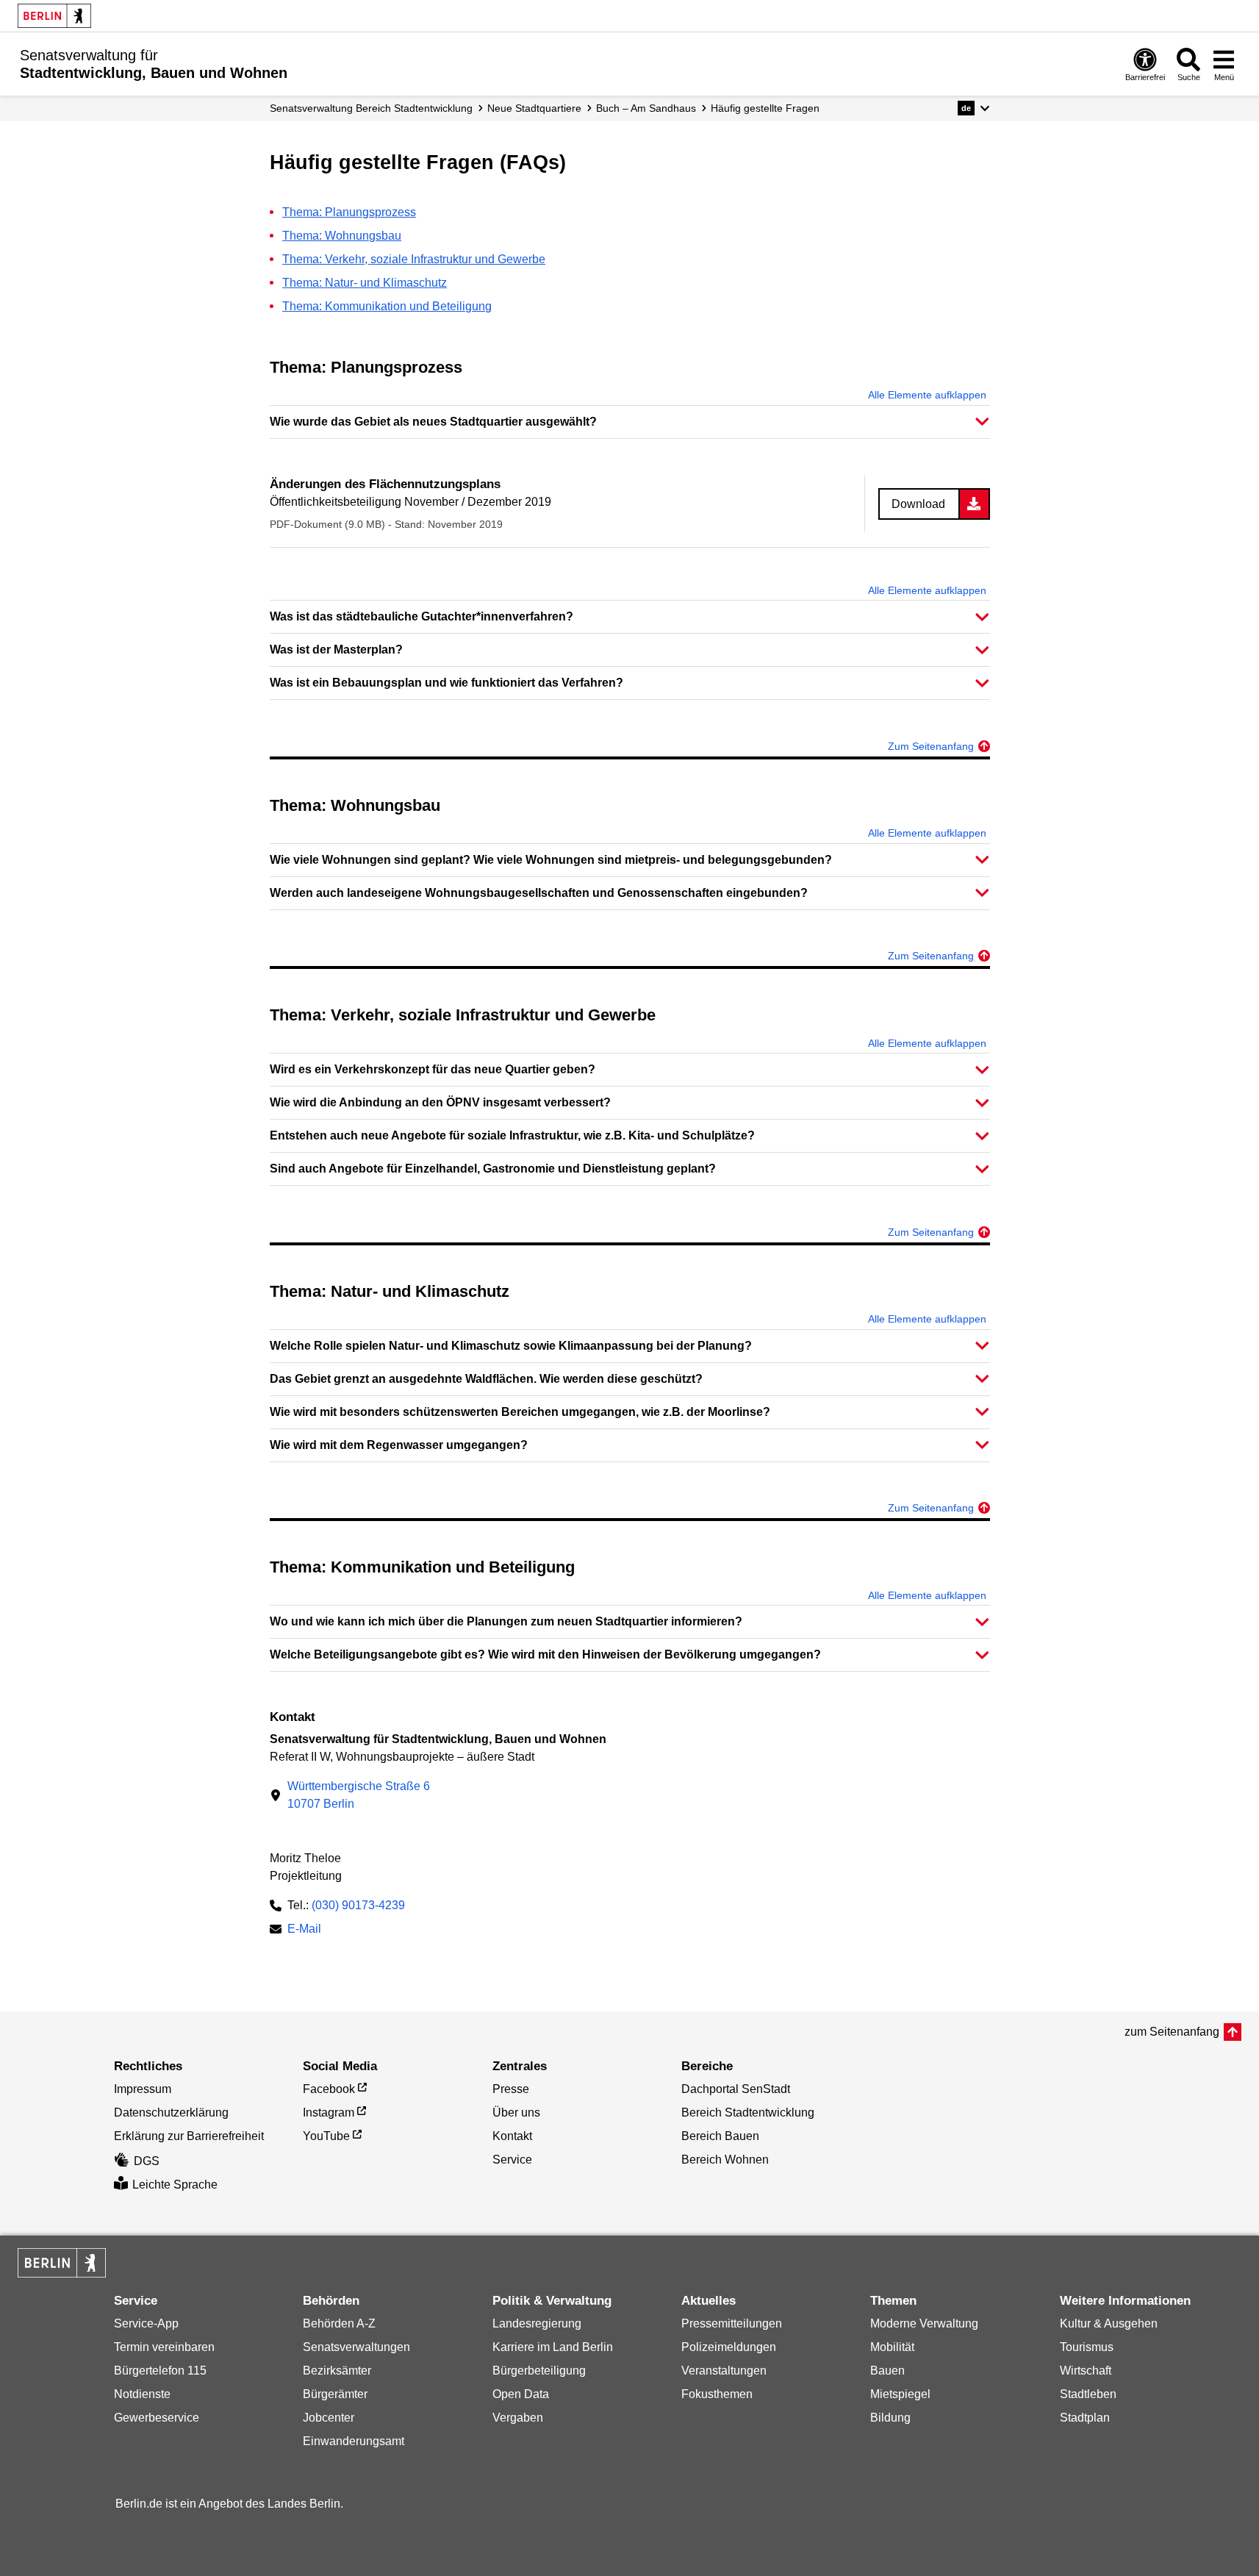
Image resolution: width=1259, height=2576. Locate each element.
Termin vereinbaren (164, 2347)
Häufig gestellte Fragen (765, 108)
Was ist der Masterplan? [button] (336, 650)
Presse (511, 2089)
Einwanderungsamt (354, 2441)
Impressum (143, 2089)
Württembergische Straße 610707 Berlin (359, 1795)
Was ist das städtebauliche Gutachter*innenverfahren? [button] (422, 616)
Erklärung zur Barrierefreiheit (189, 2136)
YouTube (326, 2136)
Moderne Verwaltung (924, 2323)
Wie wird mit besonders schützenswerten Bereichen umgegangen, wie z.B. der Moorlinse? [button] (520, 1412)
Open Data (521, 2394)
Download (918, 504)
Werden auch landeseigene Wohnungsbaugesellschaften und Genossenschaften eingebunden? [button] (539, 893)
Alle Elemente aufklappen (927, 395)
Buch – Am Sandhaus (646, 108)
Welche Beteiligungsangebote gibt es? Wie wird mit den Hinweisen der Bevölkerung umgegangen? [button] (545, 1654)
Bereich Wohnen (725, 2160)
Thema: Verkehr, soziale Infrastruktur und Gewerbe (414, 259)
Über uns (516, 2112)
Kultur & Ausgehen (1109, 2323)
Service (512, 2160)
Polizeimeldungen (729, 2347)
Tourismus (1087, 2347)
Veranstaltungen (724, 2371)
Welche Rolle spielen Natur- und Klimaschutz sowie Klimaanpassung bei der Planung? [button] (511, 1346)
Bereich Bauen (720, 2136)
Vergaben (518, 2418)
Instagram (329, 2112)
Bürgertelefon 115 (160, 2371)
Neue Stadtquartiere (534, 108)
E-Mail (304, 1930)
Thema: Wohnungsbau (342, 236)
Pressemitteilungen (732, 2323)
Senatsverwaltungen (356, 2347)
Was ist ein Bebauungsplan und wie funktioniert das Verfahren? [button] (446, 683)
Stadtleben (1088, 2394)
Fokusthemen (717, 2394)
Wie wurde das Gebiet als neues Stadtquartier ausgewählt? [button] (433, 422)
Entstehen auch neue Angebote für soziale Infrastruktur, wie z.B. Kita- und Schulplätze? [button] (512, 1135)
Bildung (890, 2418)
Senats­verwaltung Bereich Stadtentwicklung (371, 108)
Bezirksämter (337, 2371)
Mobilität (892, 2347)
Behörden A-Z (339, 2323)
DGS (147, 2161)
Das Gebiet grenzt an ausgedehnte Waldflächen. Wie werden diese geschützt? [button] (486, 1379)
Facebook (329, 2089)
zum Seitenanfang (1172, 2032)
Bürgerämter (335, 2394)
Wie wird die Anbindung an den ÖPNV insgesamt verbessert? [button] (440, 1102)
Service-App (146, 2323)
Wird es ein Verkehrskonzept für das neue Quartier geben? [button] (433, 1069)
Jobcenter (329, 2418)
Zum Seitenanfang (931, 746)
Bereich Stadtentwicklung (748, 2112)
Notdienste (142, 2394)
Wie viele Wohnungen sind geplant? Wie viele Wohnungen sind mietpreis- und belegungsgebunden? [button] (551, 860)
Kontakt (512, 2136)
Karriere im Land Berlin (553, 2347)
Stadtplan (1085, 2418)
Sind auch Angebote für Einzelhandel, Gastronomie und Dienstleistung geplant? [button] (493, 1169)
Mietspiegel (900, 2394)
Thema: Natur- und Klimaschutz (365, 283)
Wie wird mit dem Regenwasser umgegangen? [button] (399, 1445)
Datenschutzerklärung (171, 2112)
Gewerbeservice (157, 2418)
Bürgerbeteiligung (539, 2371)
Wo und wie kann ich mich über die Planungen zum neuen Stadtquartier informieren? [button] (506, 1621)
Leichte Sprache (175, 2185)
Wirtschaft (1086, 2371)
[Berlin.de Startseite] (54, 16)
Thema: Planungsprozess (349, 212)
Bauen (887, 2371)
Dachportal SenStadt (736, 2089)
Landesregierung (537, 2323)
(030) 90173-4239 (358, 1905)
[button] (973, 108)
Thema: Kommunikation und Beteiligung (387, 306)
